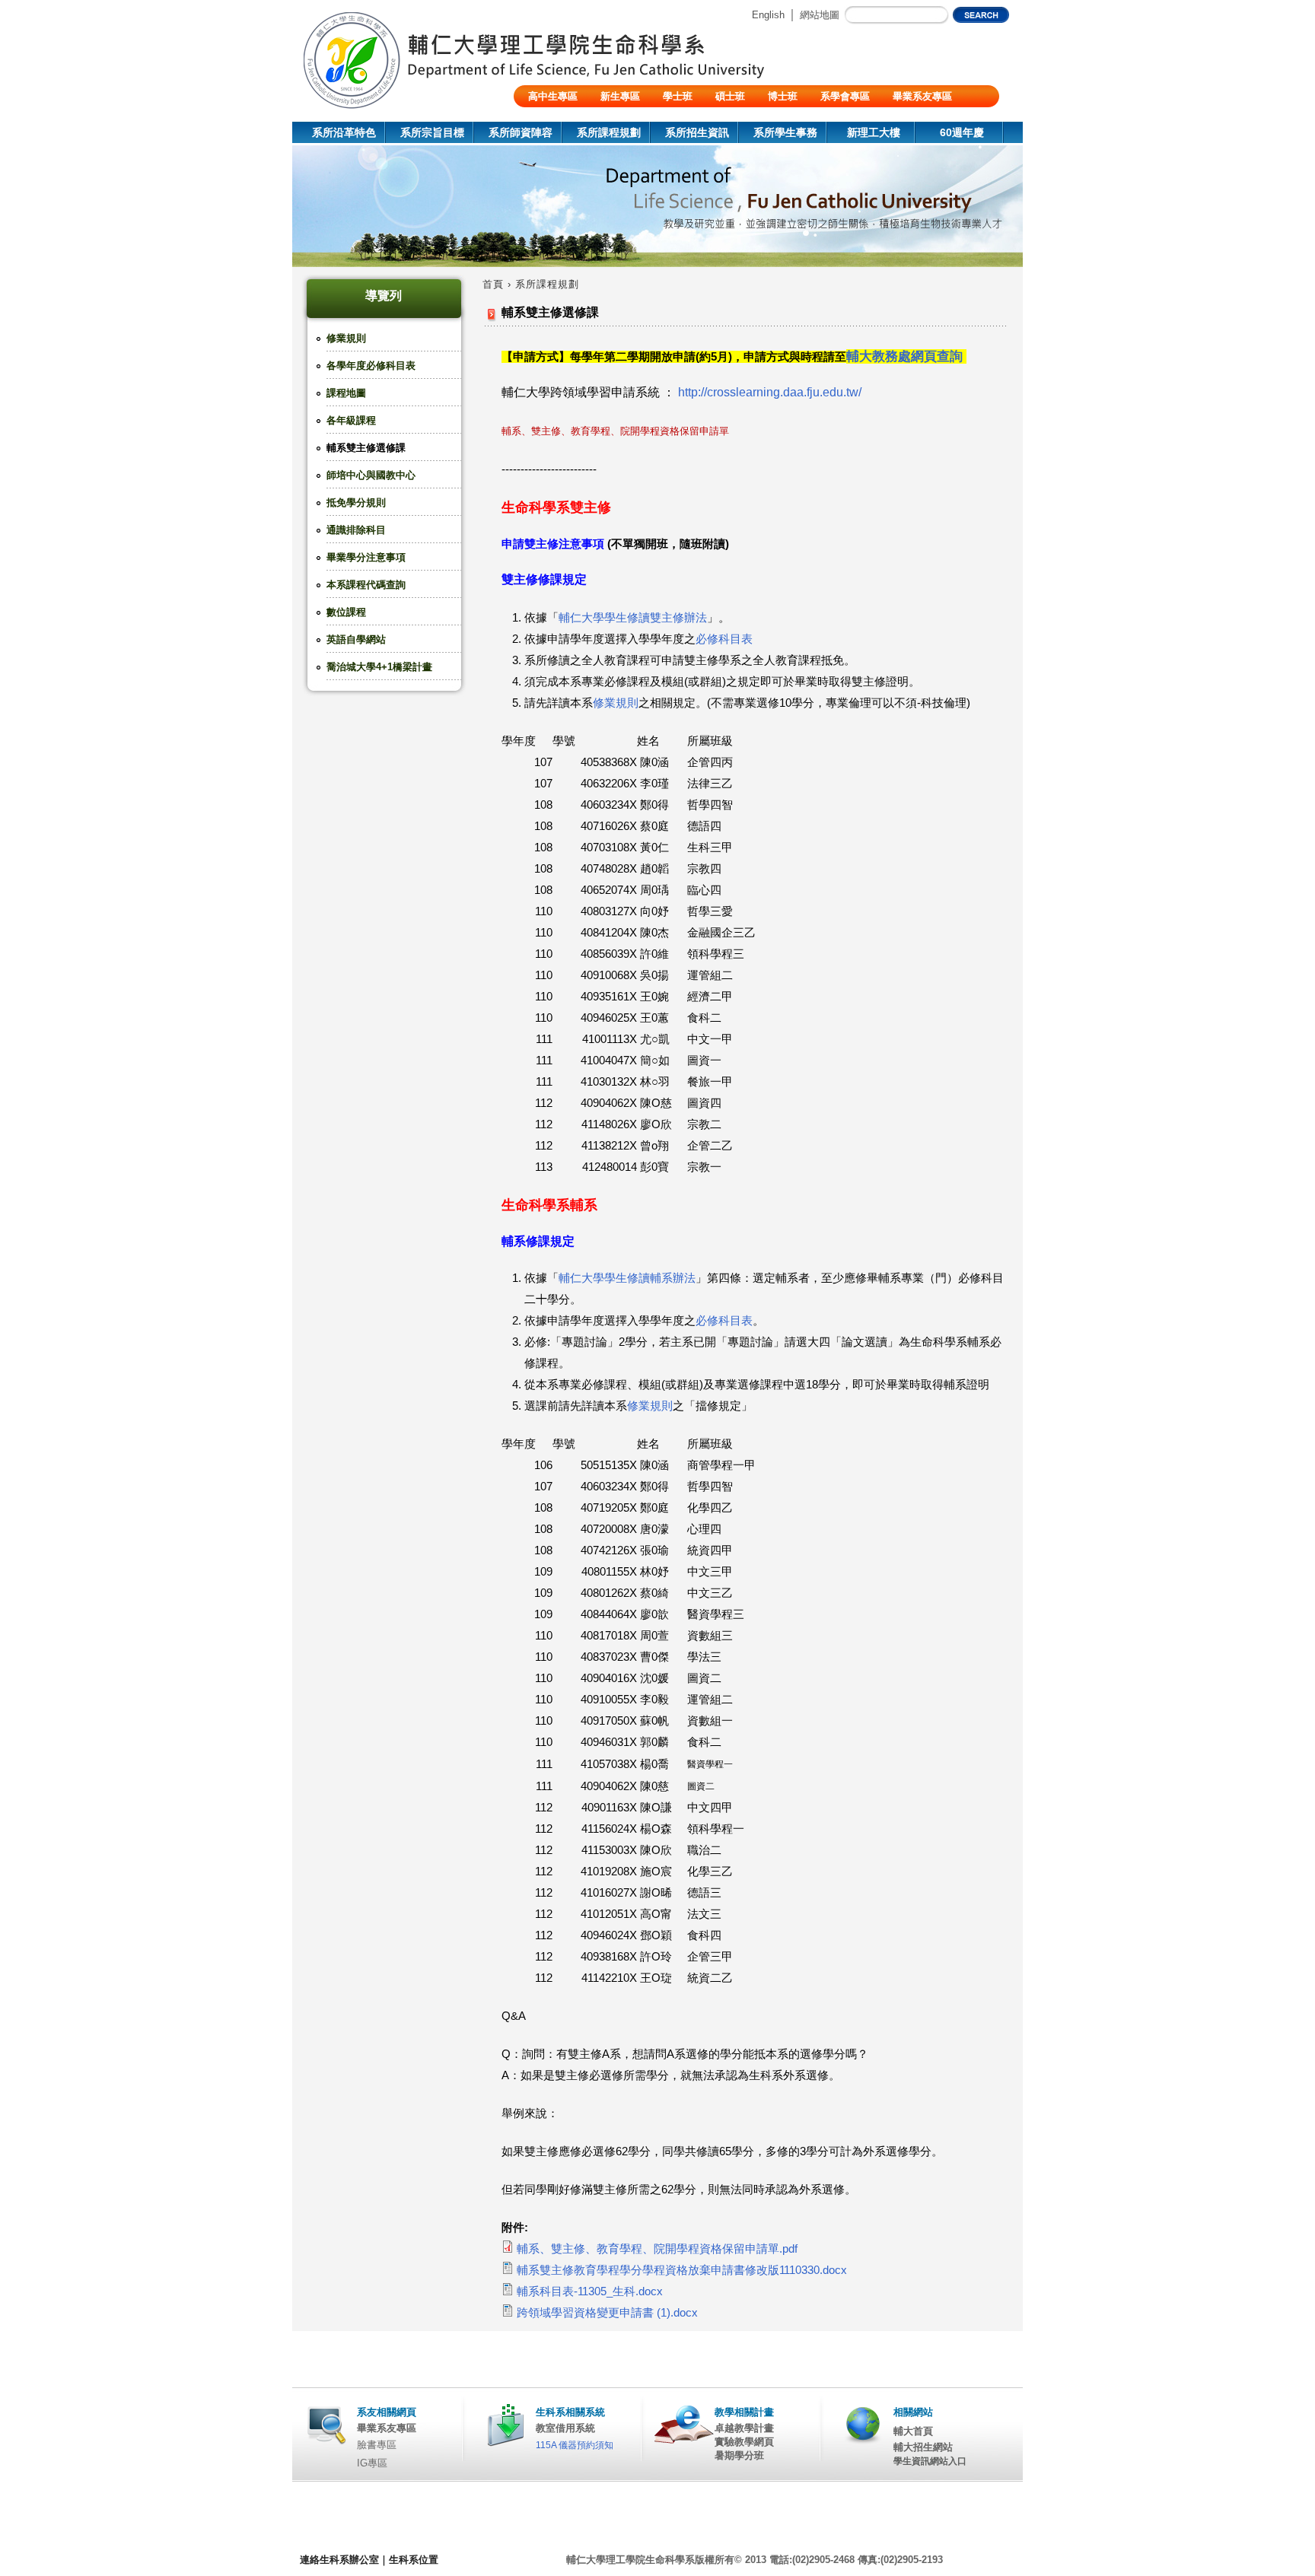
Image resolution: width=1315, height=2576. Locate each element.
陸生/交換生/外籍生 (571, 118)
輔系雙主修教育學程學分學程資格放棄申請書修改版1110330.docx (682, 2270)
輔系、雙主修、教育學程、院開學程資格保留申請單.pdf (657, 2249)
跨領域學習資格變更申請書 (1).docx (607, 2313)
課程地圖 (346, 393)
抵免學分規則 (356, 502)
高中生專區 (553, 96)
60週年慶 (962, 132)
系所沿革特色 (344, 132)
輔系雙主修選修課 (366, 448)
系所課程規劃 (609, 132)
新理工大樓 (874, 132)
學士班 (678, 96)
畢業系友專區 (922, 96)
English (768, 15)
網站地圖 (820, 15)
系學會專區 (845, 96)
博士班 (783, 96)
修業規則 (346, 338)
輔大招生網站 (923, 2447)
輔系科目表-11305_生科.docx (590, 2291)
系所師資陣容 (521, 132)
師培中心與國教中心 (371, 475)
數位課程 (346, 612)
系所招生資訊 (697, 132)
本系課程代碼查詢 (366, 585)
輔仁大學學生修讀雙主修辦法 (633, 618)
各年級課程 (351, 420)
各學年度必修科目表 (371, 366)
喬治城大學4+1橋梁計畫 (379, 667)
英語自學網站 (356, 639)
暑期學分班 (739, 2455)
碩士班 (730, 96)
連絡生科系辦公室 (339, 2560)
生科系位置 (414, 2560)
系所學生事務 (785, 132)
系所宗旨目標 (432, 132)
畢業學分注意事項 (366, 557)
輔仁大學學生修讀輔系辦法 (627, 1278)
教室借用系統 (565, 2428)
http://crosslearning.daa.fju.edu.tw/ (770, 392)
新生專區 (620, 96)
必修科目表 (724, 639)
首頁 (493, 284)
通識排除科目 (356, 530)
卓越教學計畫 (744, 2428)
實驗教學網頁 (744, 2442)
